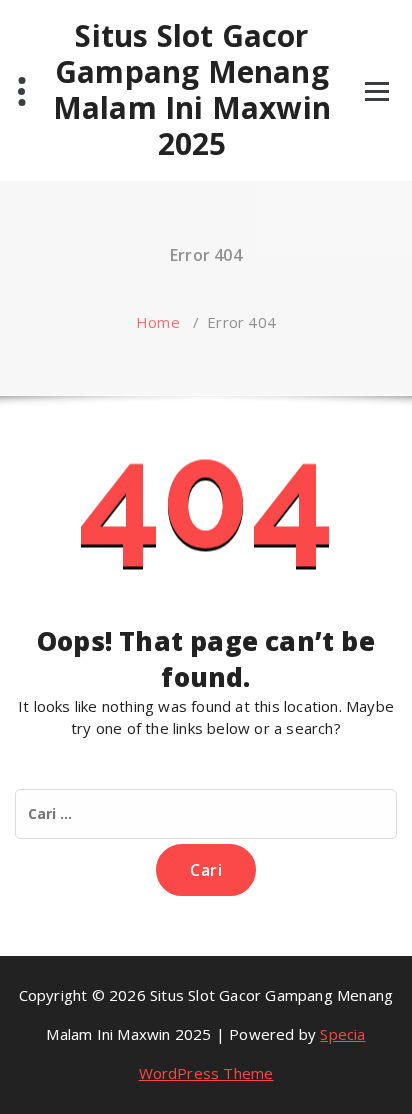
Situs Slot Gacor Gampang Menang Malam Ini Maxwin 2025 (192, 90)
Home (158, 322)
